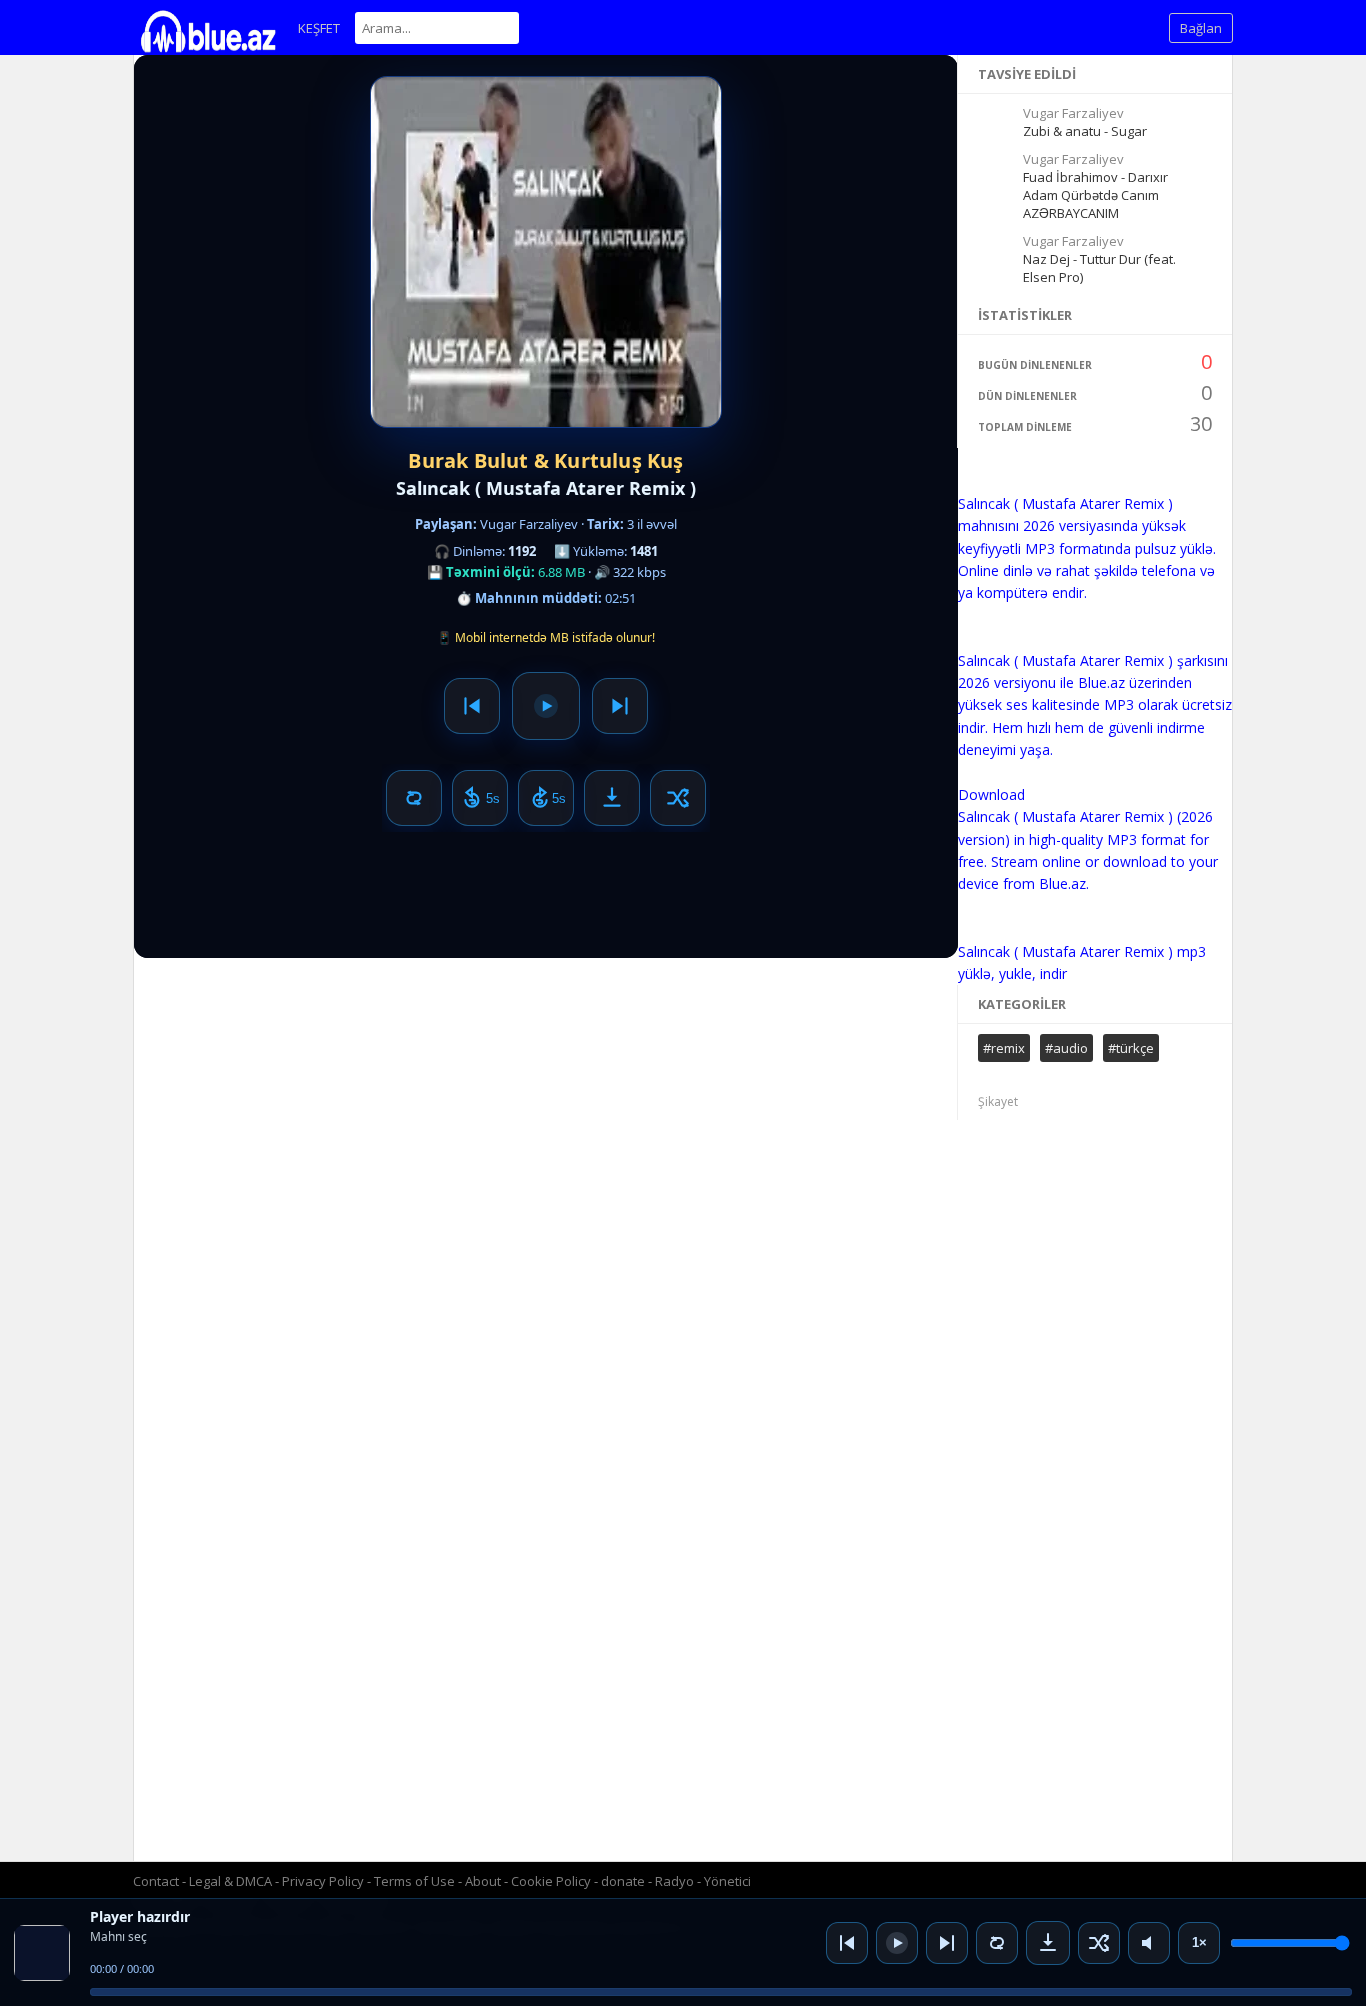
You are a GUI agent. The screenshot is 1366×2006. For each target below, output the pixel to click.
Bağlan (1201, 28)
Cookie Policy (552, 1881)
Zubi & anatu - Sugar (1085, 131)
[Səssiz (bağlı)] (1149, 1943)
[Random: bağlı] (1099, 1943)
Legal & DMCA (230, 1881)
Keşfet (319, 28)
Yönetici (727, 1881)
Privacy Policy (323, 1881)
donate (623, 1881)
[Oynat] (897, 1943)
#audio (1066, 1048)
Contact (156, 1881)
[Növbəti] (947, 1943)
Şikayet (998, 1101)
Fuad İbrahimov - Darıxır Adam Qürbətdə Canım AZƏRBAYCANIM (1095, 195)
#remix (1004, 1048)
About (483, 1881)
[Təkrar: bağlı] (997, 1943)
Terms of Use (414, 1881)
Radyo (674, 1881)
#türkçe (1131, 1048)
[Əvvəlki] (847, 1943)
